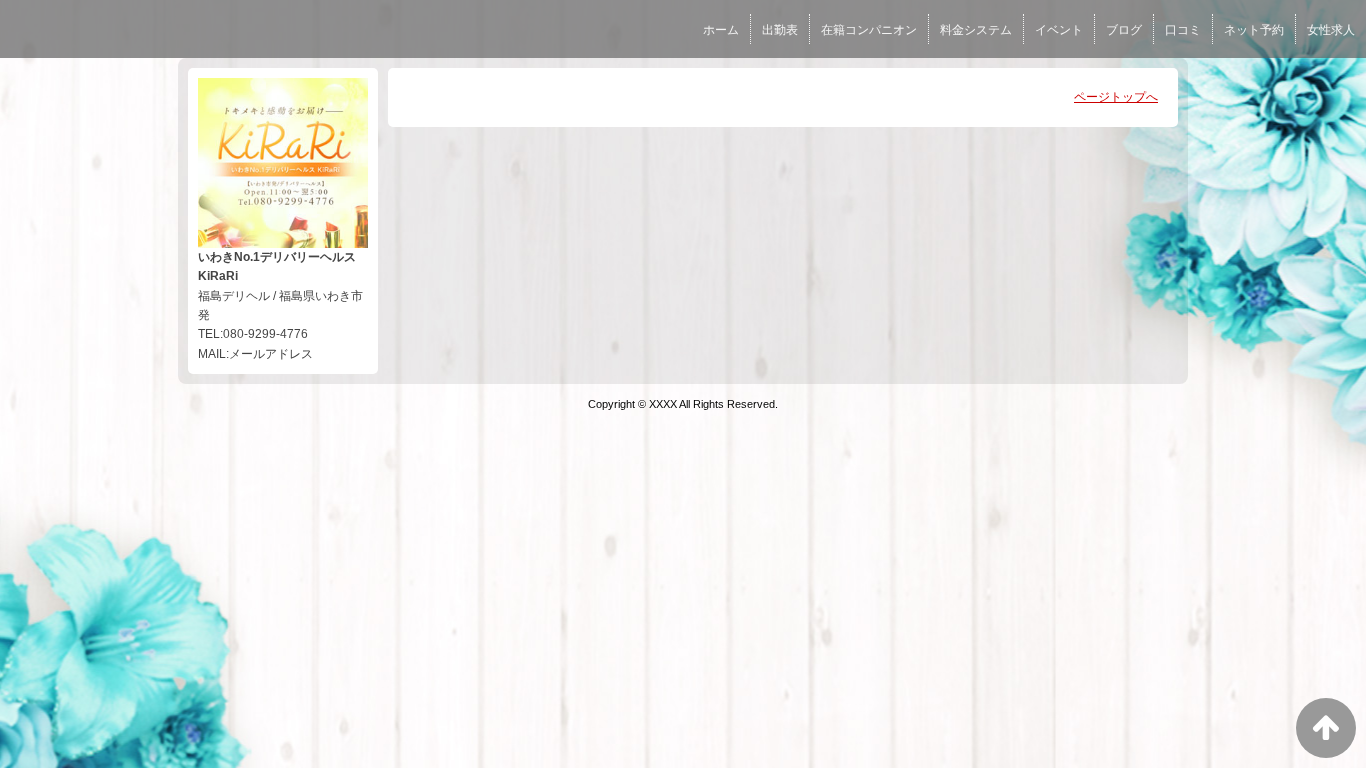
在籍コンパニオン (869, 30)
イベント (1059, 30)
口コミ (1183, 30)
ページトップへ (1116, 97)
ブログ (1124, 30)
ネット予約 (1254, 30)
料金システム (976, 30)
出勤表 (780, 30)
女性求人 (1331, 30)
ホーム (721, 30)
